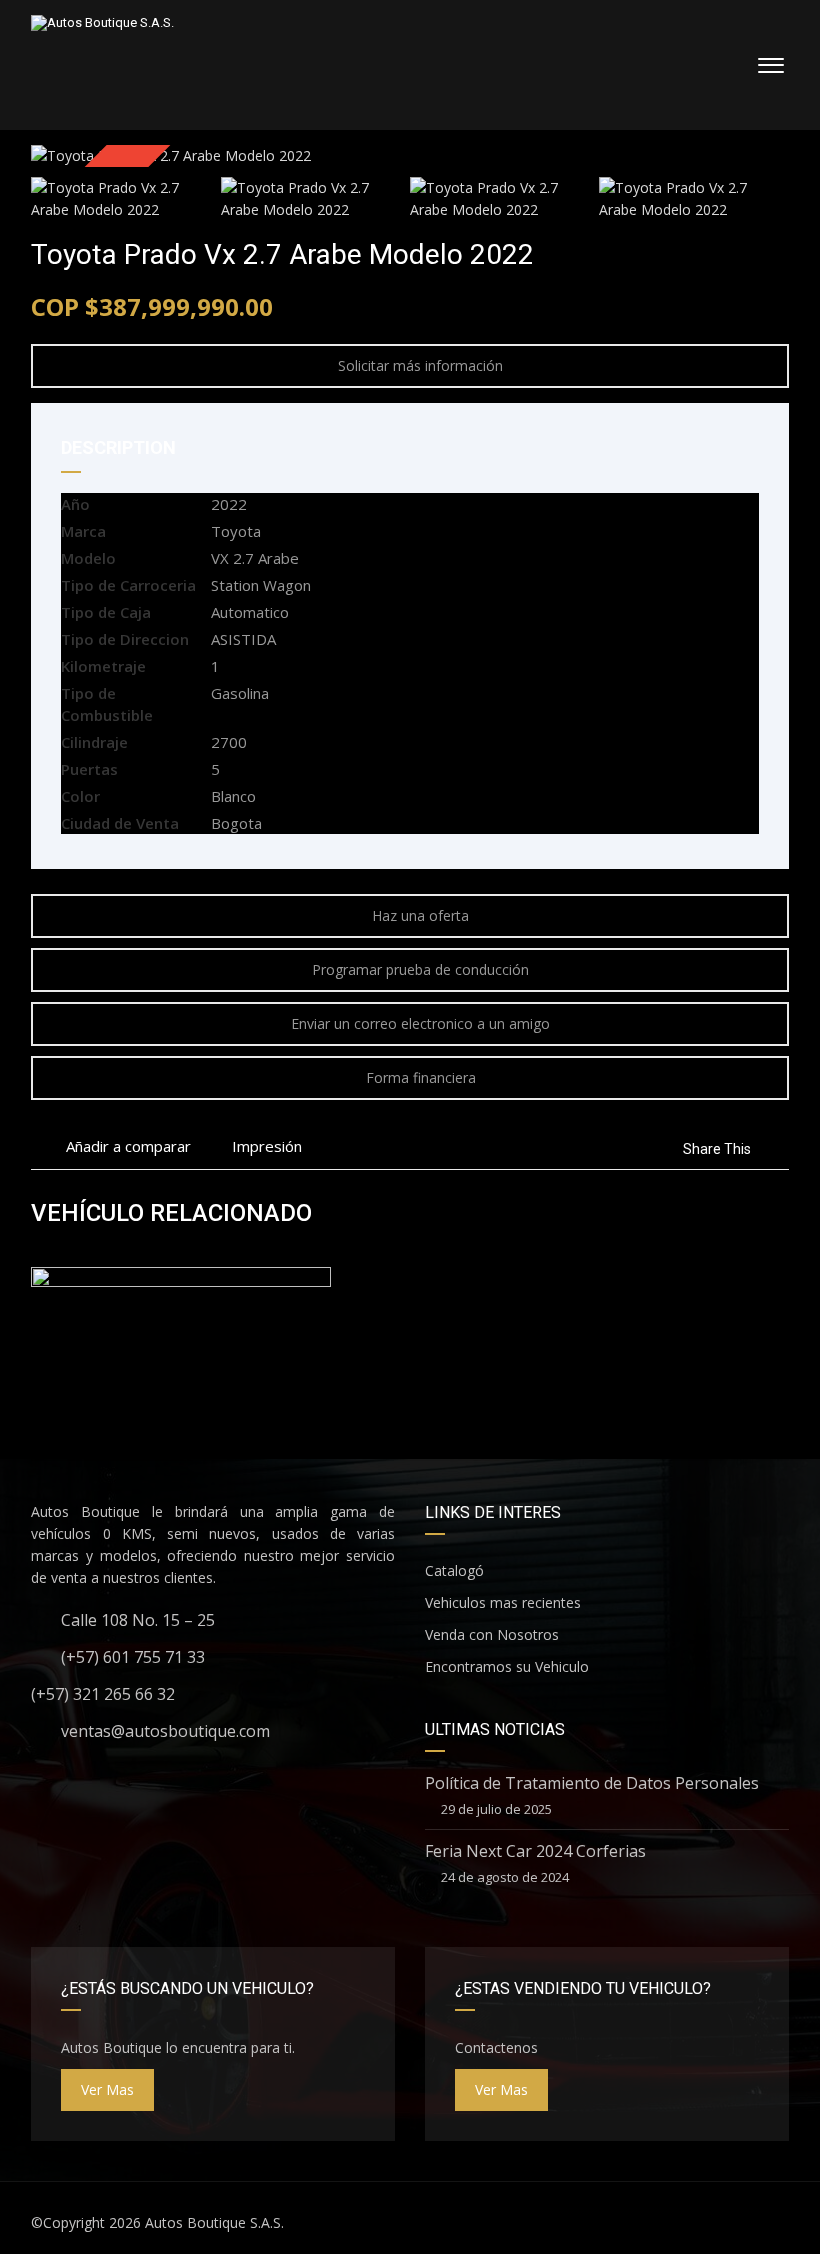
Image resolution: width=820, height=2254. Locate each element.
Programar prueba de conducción (420, 969)
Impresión (267, 1146)
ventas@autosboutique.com (165, 1731)
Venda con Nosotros (492, 1634)
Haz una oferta (420, 915)
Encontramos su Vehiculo (507, 1666)
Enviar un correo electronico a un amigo (420, 1023)
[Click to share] (769, 1148)
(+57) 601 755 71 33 (133, 1657)
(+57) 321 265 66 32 (103, 1694)
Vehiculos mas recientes (503, 1602)
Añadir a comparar (126, 1146)
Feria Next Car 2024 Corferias (535, 1851)
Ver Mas (107, 2089)
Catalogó (454, 1570)
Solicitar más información (420, 365)
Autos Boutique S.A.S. (214, 2222)
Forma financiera (421, 1077)
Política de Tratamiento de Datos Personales (592, 1783)
